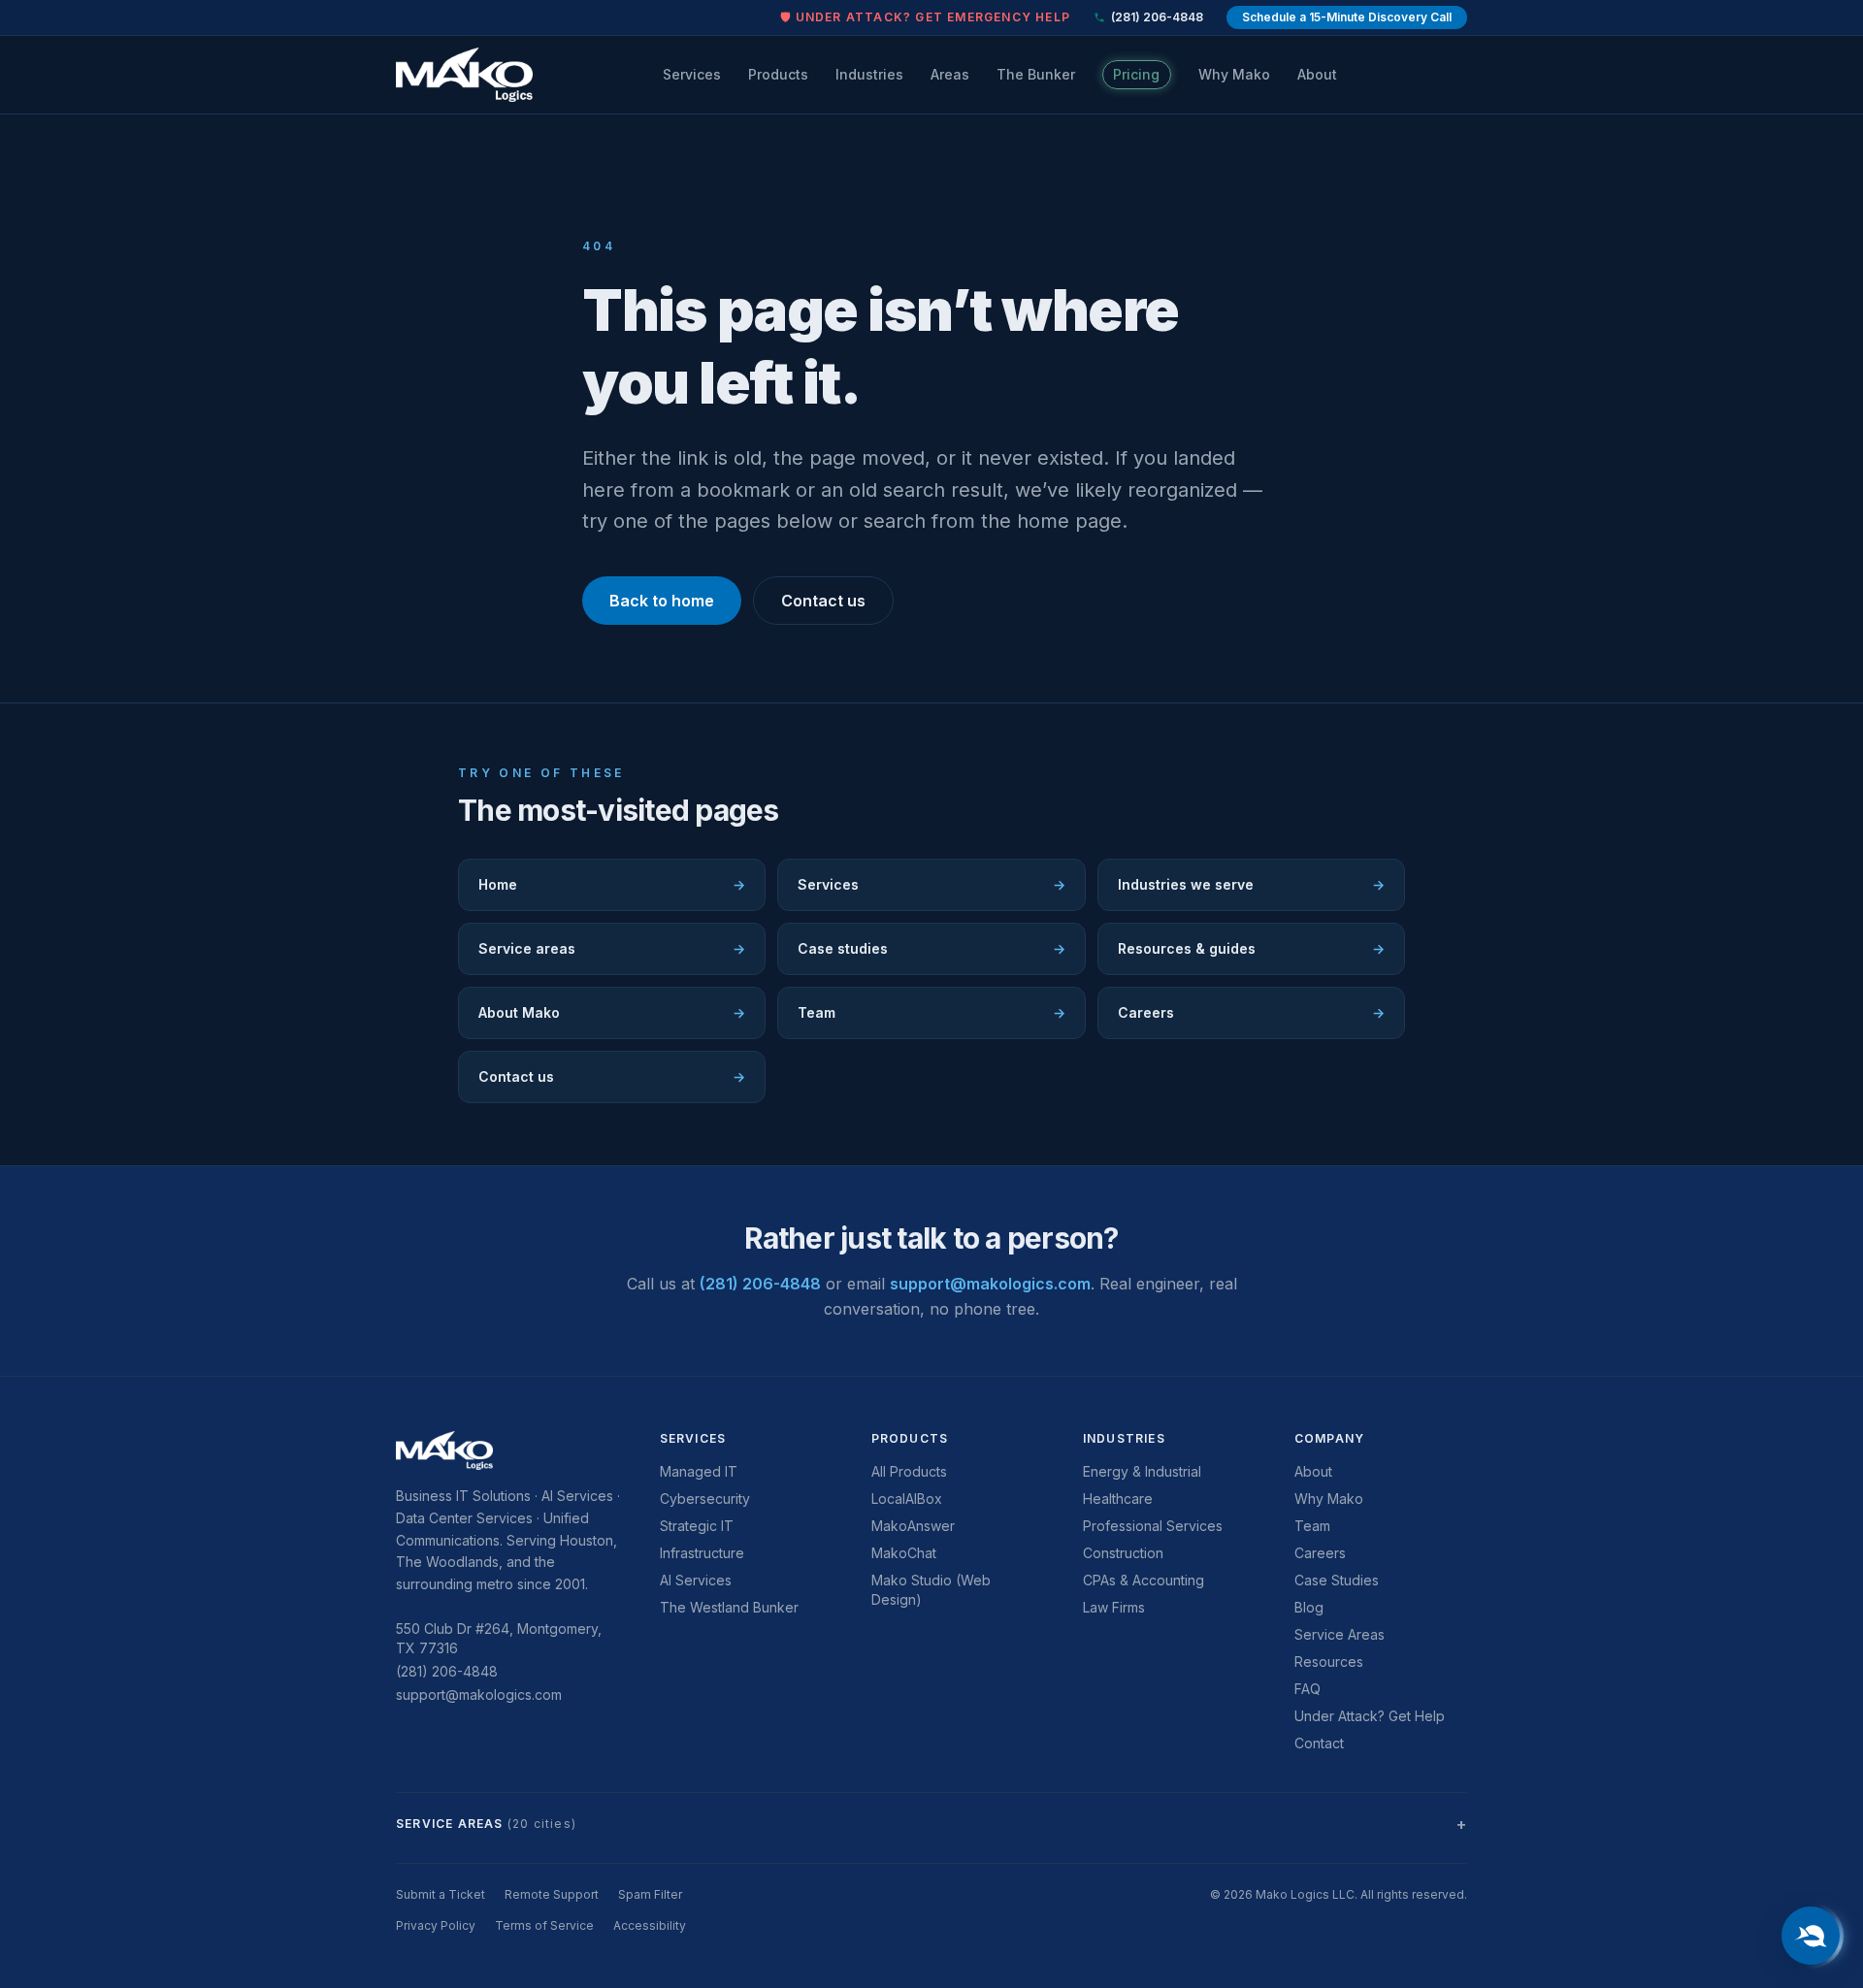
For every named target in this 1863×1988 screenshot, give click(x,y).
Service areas (612, 948)
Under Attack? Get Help (1370, 1716)
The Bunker (1036, 74)
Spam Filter (650, 1894)
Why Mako (1234, 74)
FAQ (1307, 1689)
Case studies (931, 948)
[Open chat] (1811, 1936)
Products (778, 74)
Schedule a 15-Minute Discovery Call (1347, 17)
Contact (1319, 1743)
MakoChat (904, 1553)
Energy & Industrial (1142, 1471)
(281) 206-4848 (1157, 17)
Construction (1123, 1553)
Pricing (1136, 74)
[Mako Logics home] (464, 75)
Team (931, 1012)
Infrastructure (702, 1553)
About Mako (612, 1012)
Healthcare (1118, 1499)
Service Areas (1340, 1634)
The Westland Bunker (729, 1607)
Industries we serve (1251, 884)
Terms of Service (544, 1925)
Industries (869, 74)
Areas (950, 74)
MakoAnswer (913, 1526)
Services (692, 74)
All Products (909, 1471)
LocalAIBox (907, 1499)
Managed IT (699, 1471)
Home (612, 884)
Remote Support (552, 1894)
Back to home (662, 601)
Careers (1251, 1012)
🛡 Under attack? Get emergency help (925, 17)
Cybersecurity (705, 1499)
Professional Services (1153, 1526)
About (1317, 74)
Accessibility (650, 1925)
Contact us (823, 601)
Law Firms (1114, 1607)
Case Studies (1337, 1580)
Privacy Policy (436, 1925)
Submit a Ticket (441, 1894)
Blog (1309, 1607)
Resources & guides (1251, 948)
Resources (1329, 1662)
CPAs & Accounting (1144, 1580)
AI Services (696, 1580)
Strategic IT (697, 1526)
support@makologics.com (990, 1284)
